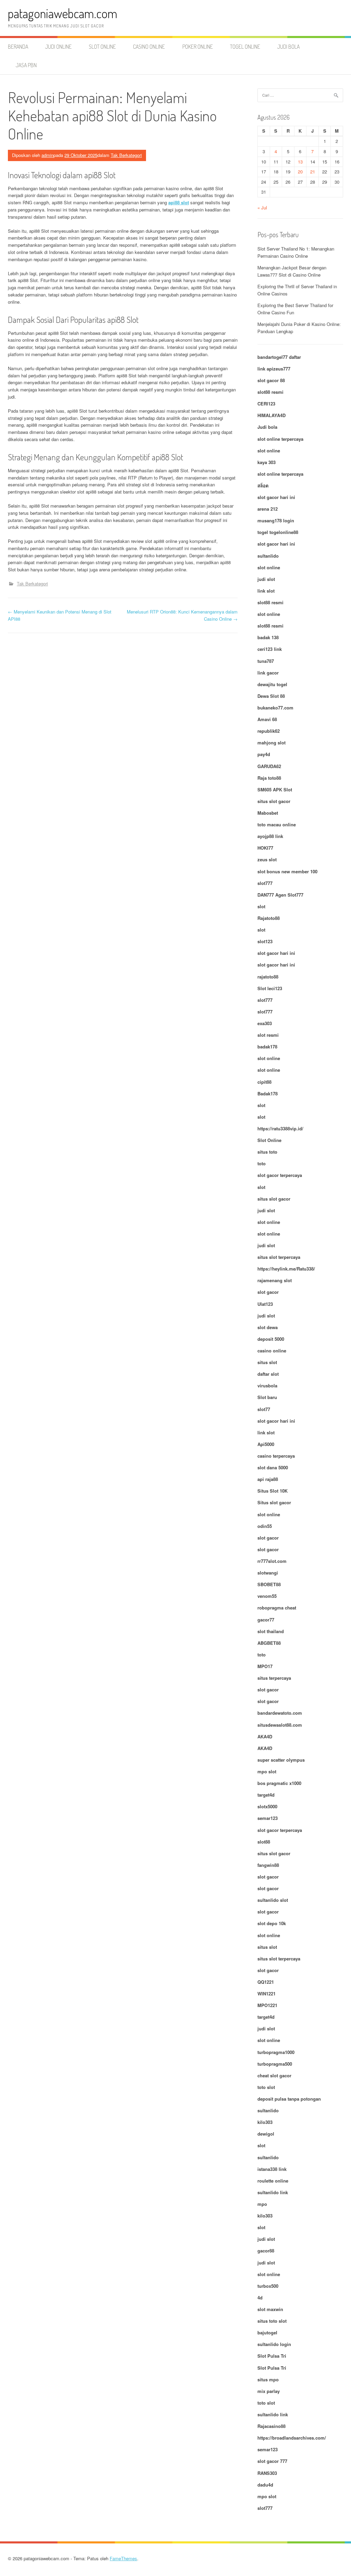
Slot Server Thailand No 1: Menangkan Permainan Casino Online (296, 252)
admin (47, 155)
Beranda (18, 47)
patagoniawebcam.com (63, 13)
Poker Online (198, 47)
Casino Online (149, 47)
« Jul (262, 208)
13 (300, 162)
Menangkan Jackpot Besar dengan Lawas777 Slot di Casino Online (292, 271)
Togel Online (245, 47)
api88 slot (179, 202)
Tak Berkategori (126, 155)
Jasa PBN (26, 65)
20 (300, 172)
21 (313, 172)
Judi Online (58, 47)
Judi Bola (288, 47)
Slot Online (102, 47)
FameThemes (123, 2558)
